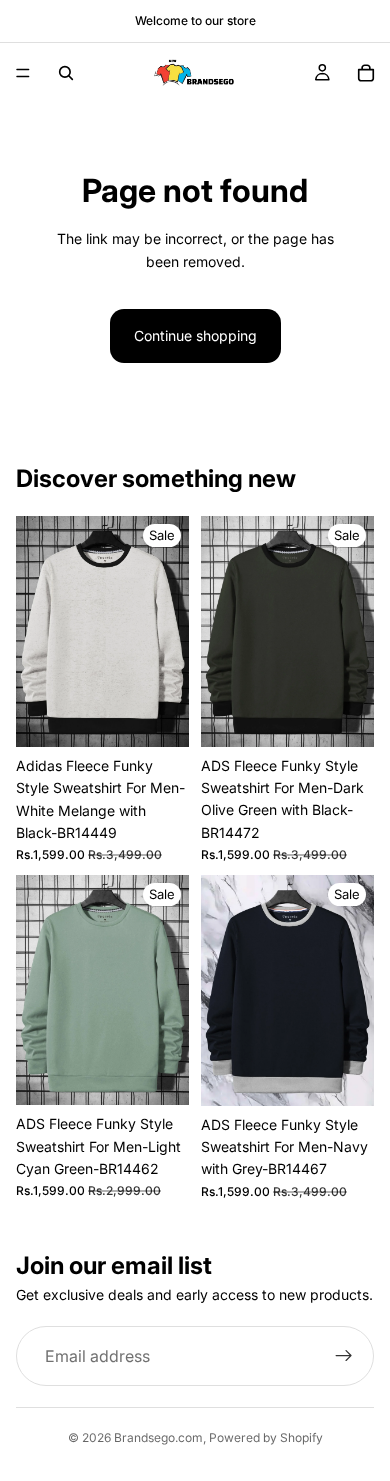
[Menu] (23, 73)
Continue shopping (195, 335)
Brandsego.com (158, 1437)
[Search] (66, 73)
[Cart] (366, 73)
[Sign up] (344, 1356)
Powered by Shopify (266, 1437)
